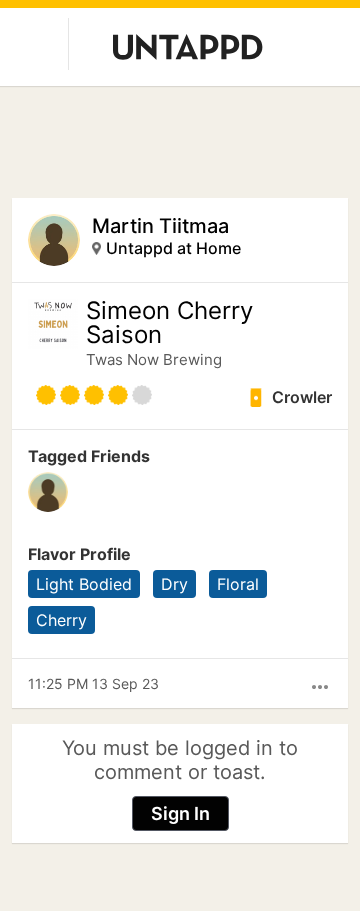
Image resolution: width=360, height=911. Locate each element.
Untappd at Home (173, 248)
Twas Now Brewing (154, 359)
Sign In (180, 813)
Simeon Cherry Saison (169, 323)
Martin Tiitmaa (160, 226)
